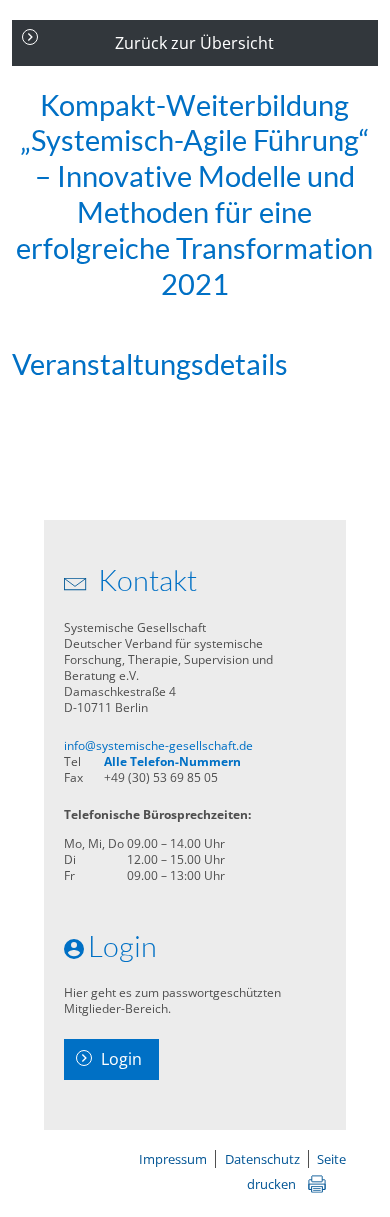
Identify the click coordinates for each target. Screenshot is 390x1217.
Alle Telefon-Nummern (172, 761)
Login (121, 1059)
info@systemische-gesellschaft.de (158, 745)
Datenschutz (262, 1159)
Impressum (173, 1159)
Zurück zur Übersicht (194, 43)
